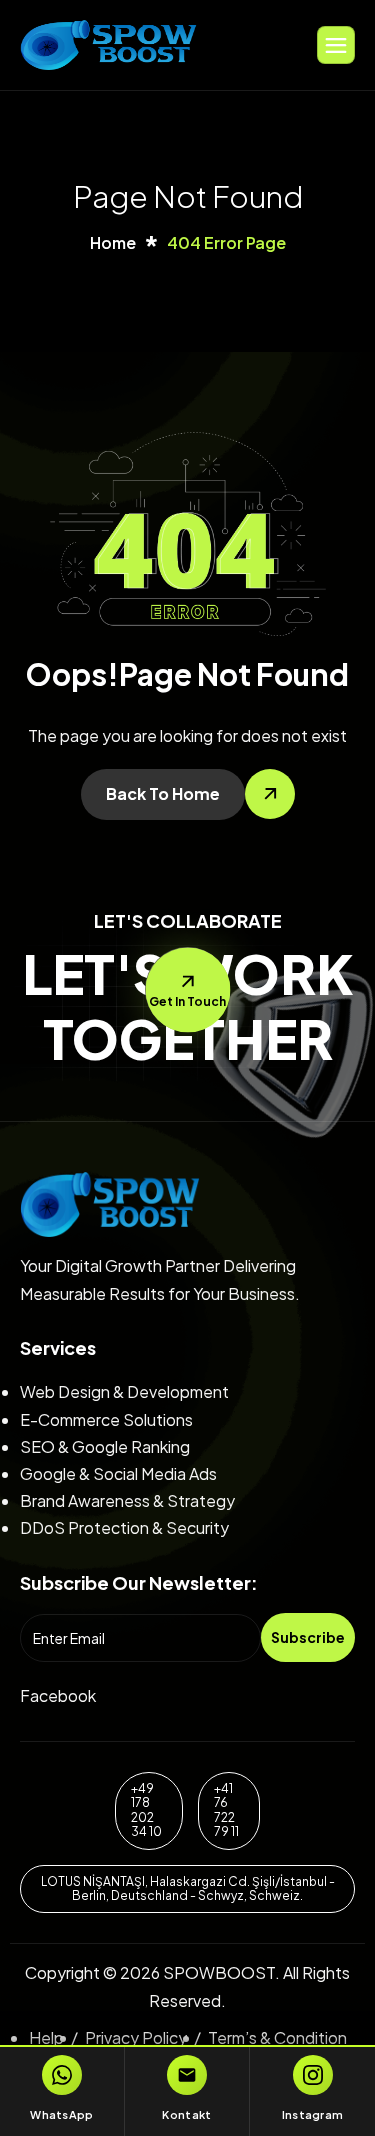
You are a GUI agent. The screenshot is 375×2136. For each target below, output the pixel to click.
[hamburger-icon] (336, 45)
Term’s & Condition (277, 2037)
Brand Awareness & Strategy (127, 1500)
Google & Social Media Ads (118, 1473)
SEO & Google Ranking (105, 1446)
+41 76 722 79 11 (226, 1810)
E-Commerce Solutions (106, 1419)
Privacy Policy (136, 2037)
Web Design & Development (124, 1391)
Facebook (58, 1695)
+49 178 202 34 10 (146, 1810)
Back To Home (163, 793)
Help (46, 2037)
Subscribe (308, 1637)
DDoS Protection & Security (124, 1527)
